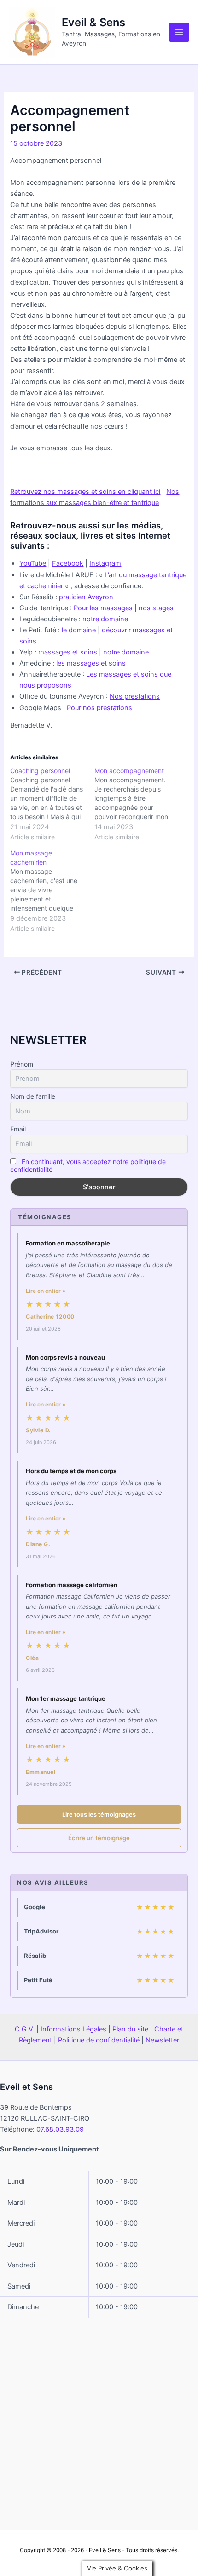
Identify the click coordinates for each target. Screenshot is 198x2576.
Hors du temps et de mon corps (71, 1471)
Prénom (22, 1064)
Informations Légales (73, 2029)
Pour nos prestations (99, 708)
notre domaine (105, 619)
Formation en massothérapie (68, 1243)
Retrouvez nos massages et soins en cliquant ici (85, 492)
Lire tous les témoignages (99, 1814)
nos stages (156, 608)
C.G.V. (25, 2029)
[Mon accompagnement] (137, 804)
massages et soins (68, 652)
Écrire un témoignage (99, 1838)
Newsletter (162, 2040)
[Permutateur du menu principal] (179, 32)
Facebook (68, 563)
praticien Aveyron (86, 597)
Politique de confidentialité (99, 2040)
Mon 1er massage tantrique (66, 1698)
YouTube (33, 563)
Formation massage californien (72, 1585)
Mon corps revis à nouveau (65, 1357)
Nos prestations (135, 696)
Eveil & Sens (93, 22)
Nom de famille (33, 1096)
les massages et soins (91, 663)
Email (18, 1129)
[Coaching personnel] (52, 804)
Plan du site (130, 2029)
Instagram (105, 563)
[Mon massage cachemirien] (52, 891)
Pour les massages (103, 608)
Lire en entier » (46, 1291)
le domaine (79, 630)
